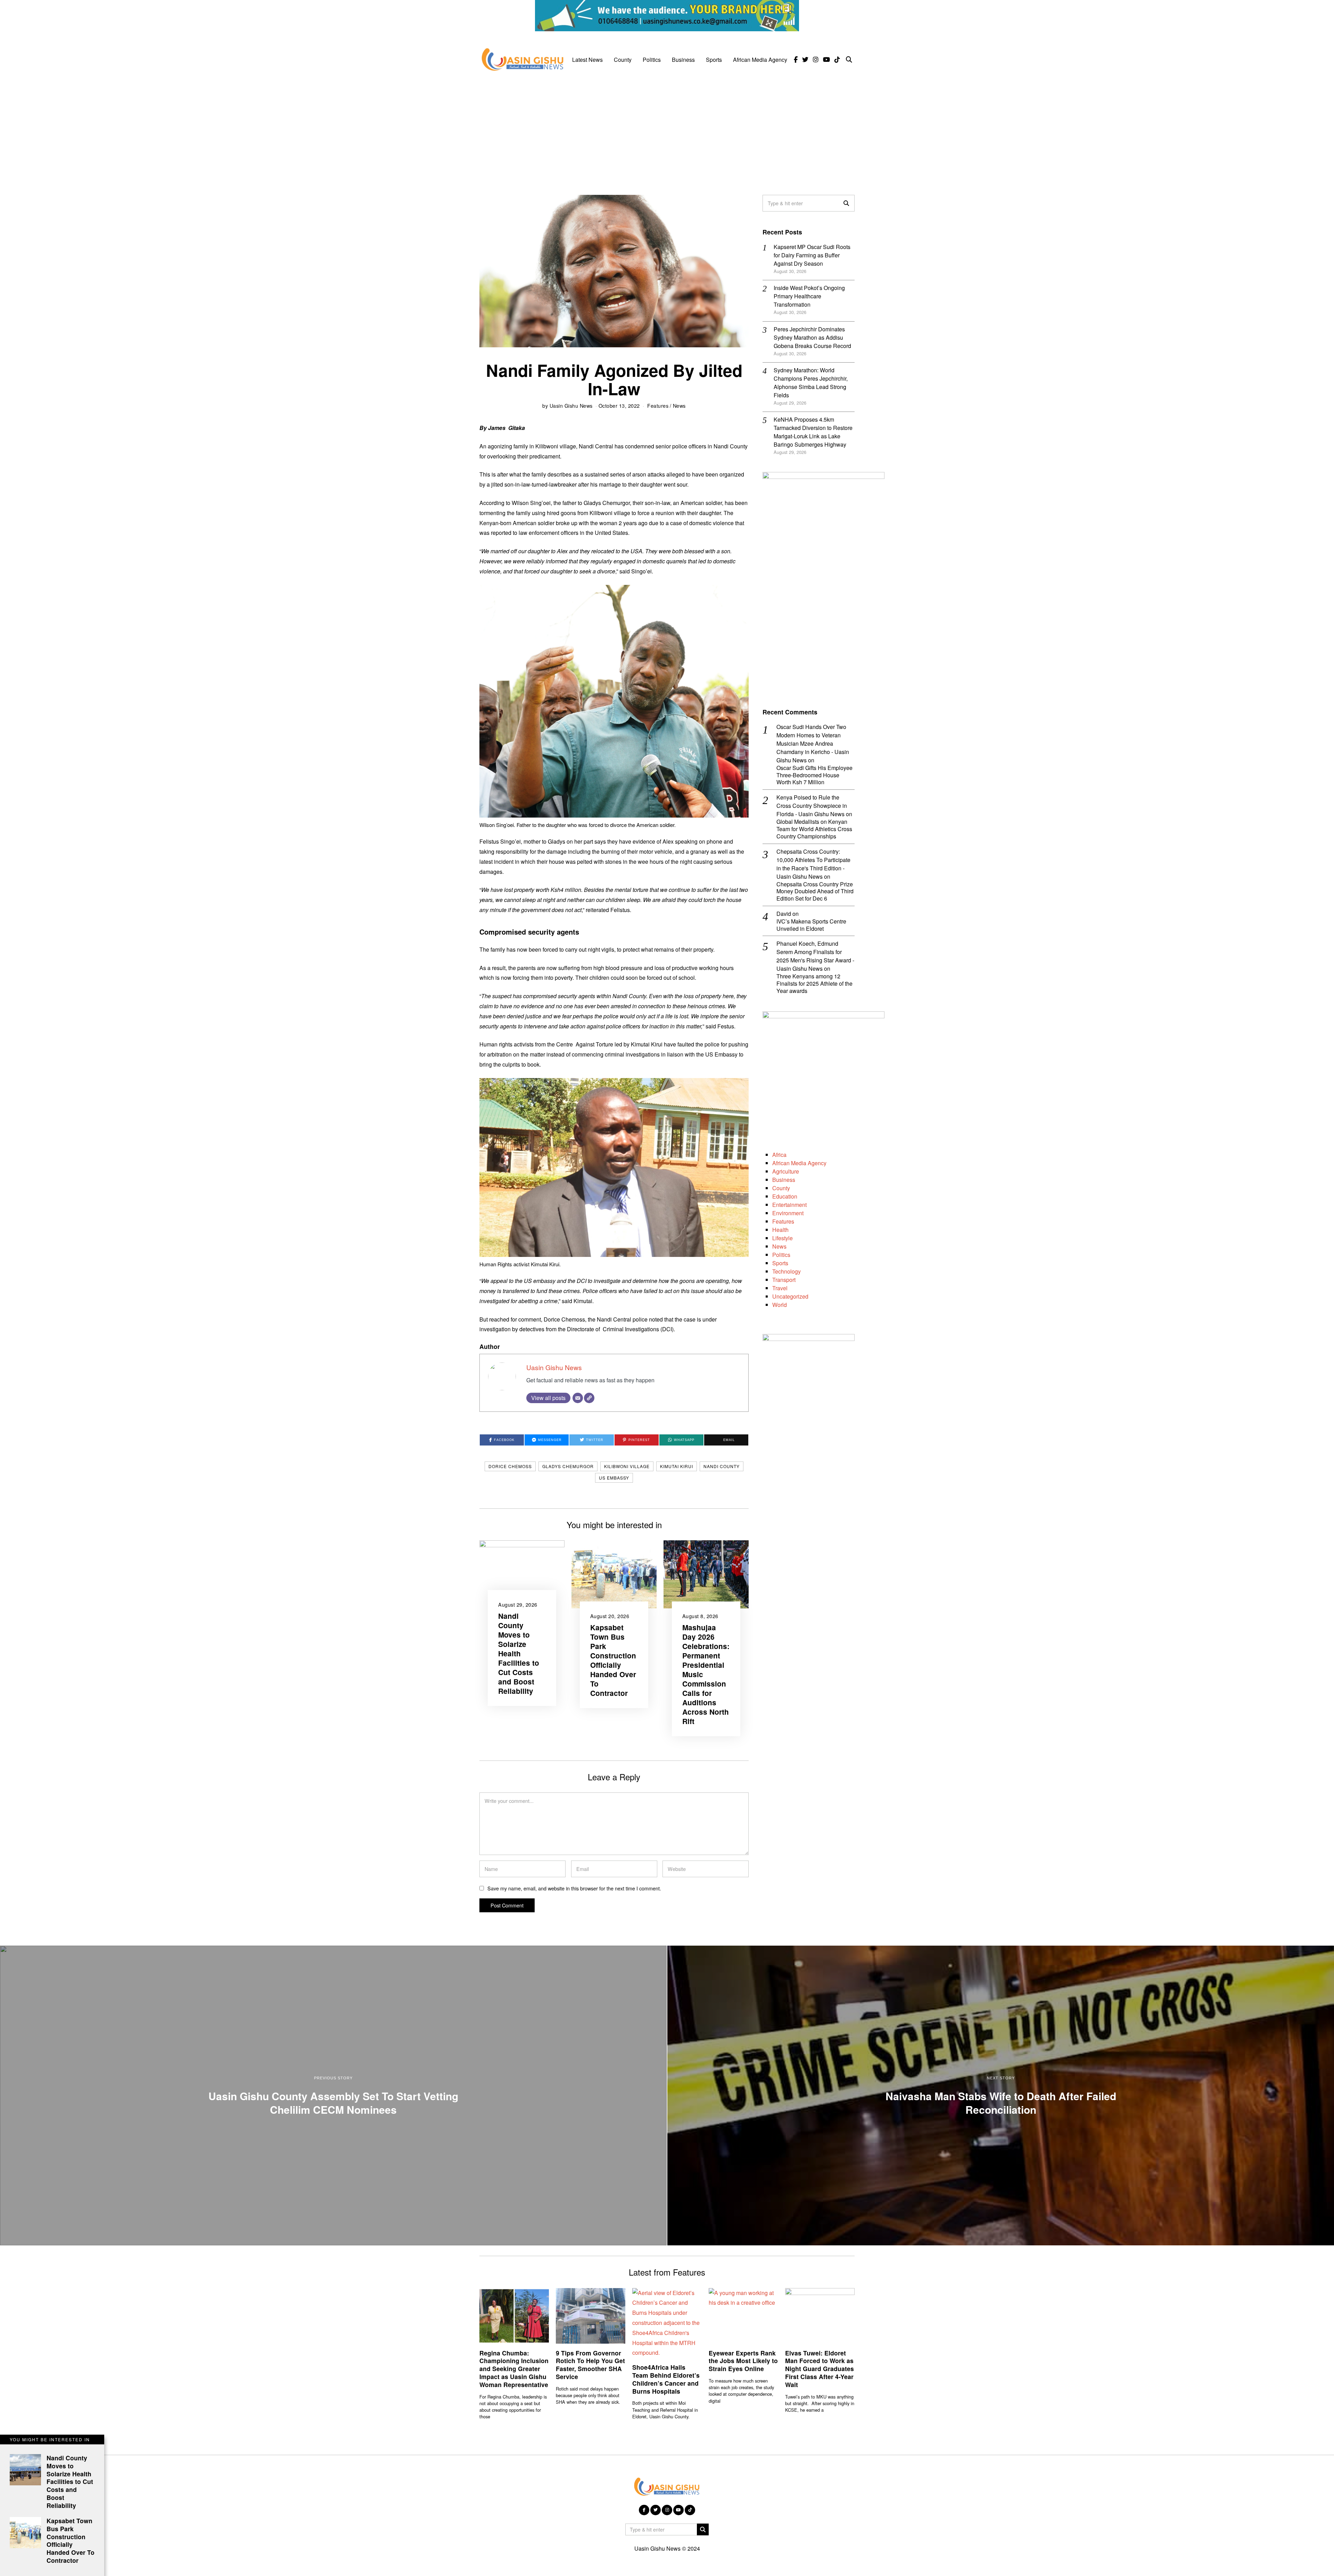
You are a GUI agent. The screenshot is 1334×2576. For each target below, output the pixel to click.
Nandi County (722, 1466)
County (623, 60)
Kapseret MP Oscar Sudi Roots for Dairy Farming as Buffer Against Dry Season (812, 255)
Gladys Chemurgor (568, 1466)
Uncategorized (790, 1296)
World (780, 1305)
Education (785, 1196)
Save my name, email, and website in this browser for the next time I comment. (574, 1888)
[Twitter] (805, 60)
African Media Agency (760, 60)
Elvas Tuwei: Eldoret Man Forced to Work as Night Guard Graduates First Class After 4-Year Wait (820, 2369)
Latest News (587, 60)
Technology (787, 1271)
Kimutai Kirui (677, 1466)
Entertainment (789, 1205)
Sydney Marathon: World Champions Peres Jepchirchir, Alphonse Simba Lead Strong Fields (811, 383)
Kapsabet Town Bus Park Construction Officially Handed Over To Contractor (613, 1660)
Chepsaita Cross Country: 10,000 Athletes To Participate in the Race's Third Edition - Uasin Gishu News (813, 864)
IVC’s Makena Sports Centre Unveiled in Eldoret (811, 925)
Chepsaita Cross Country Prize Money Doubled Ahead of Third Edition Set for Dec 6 (815, 892)
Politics (652, 60)
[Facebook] (796, 60)
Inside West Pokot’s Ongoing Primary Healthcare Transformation (809, 296)
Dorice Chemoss (510, 1466)
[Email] (578, 1398)
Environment (788, 1213)
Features (658, 405)
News (679, 405)
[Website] (589, 1398)
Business (683, 60)
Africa (779, 1155)
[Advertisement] (667, 129)
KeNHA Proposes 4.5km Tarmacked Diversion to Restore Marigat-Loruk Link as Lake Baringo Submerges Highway (813, 432)
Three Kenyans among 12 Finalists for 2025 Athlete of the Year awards (814, 984)
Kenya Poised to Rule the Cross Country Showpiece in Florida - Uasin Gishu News (812, 806)
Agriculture (786, 1171)
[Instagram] (816, 60)
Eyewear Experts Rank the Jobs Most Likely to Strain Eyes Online (743, 2361)
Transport (784, 1280)
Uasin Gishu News (571, 405)
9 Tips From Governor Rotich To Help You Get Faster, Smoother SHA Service (590, 2365)
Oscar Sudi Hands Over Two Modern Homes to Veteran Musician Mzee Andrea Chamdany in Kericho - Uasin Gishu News (813, 743)
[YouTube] (826, 60)
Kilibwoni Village (627, 1466)
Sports (714, 60)
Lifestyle (783, 1238)
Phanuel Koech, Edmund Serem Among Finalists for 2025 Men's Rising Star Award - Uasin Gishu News (815, 956)
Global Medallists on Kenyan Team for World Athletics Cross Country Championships (814, 829)
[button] (846, 203)
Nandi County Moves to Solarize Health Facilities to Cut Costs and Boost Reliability (519, 1653)
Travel (780, 1288)
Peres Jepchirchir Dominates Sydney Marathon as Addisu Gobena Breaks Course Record (812, 337)
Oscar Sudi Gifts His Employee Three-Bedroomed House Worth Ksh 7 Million (814, 775)
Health (780, 1230)
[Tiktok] (837, 60)
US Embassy (614, 1478)
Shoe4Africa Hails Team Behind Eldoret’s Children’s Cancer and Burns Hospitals (666, 2379)
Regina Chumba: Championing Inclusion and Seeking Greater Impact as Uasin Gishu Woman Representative (514, 2369)
